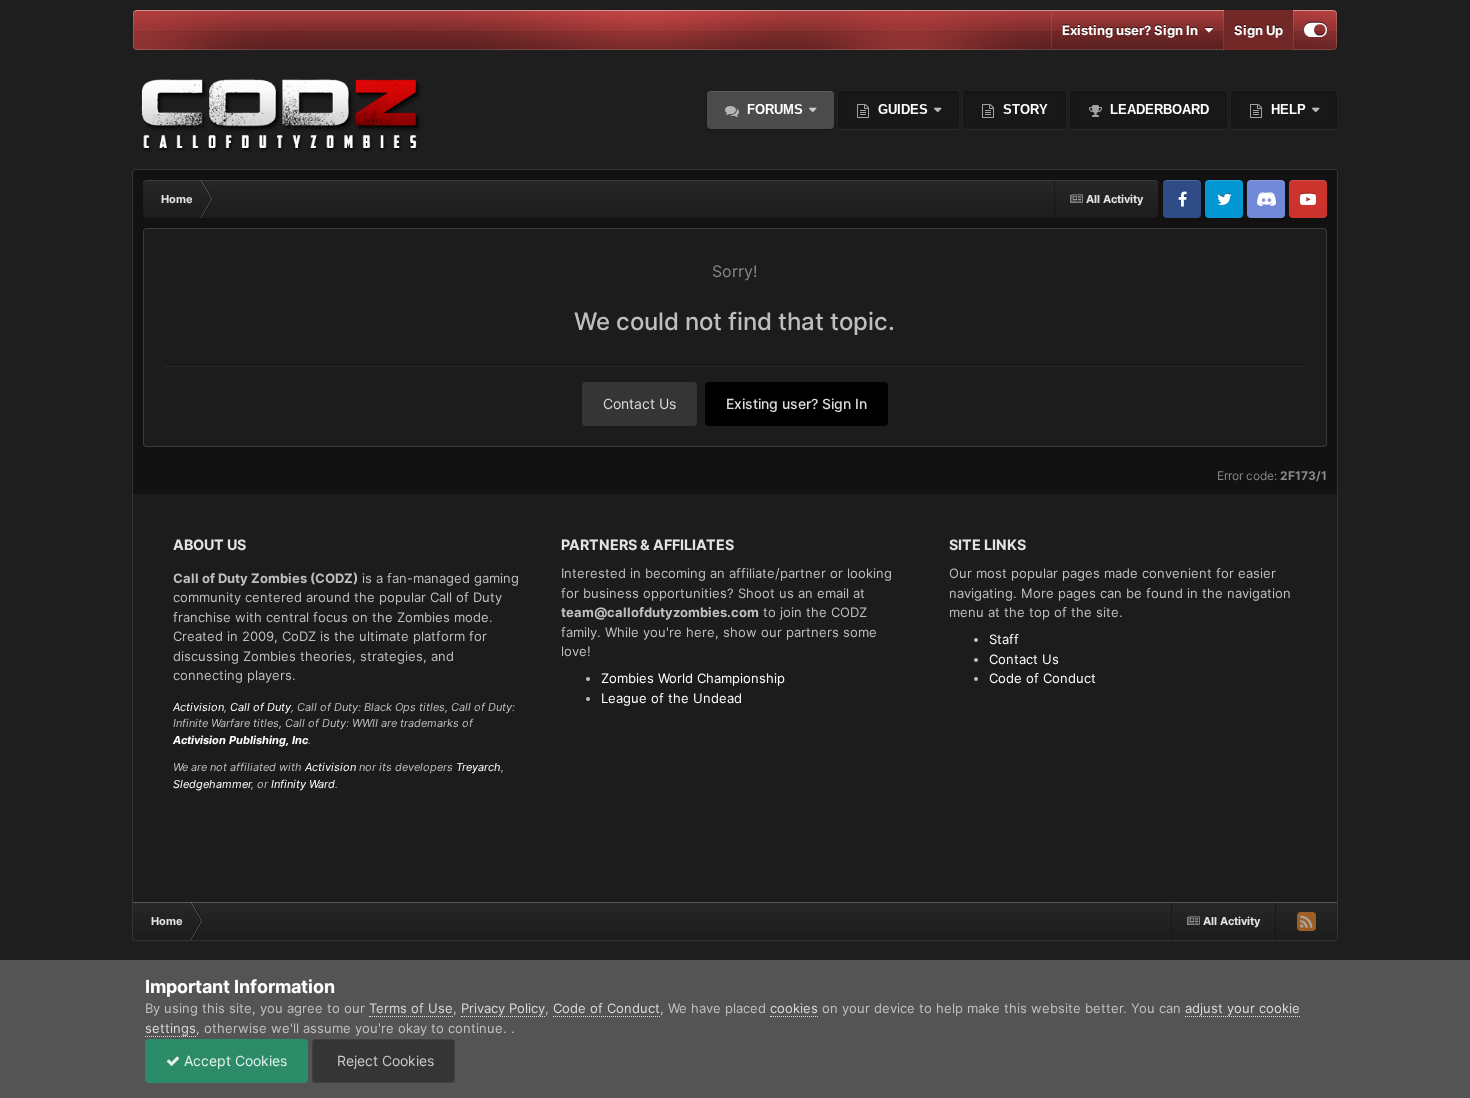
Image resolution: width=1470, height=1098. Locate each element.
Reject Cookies (383, 1060)
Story (1023, 109)
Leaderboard (1157, 109)
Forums (773, 109)
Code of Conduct (1042, 678)
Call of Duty (260, 707)
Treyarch (478, 767)
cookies (794, 1008)
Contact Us (639, 403)
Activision (198, 707)
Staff (1004, 639)
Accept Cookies (233, 1060)
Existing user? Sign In (1133, 30)
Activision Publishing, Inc (240, 740)
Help (1286, 109)
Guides (903, 109)
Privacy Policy (503, 1008)
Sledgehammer (212, 784)
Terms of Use (411, 1008)
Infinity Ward (303, 784)
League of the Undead (671, 698)
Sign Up (1258, 30)
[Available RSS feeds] (1306, 921)
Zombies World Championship (693, 678)
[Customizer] (1315, 30)
